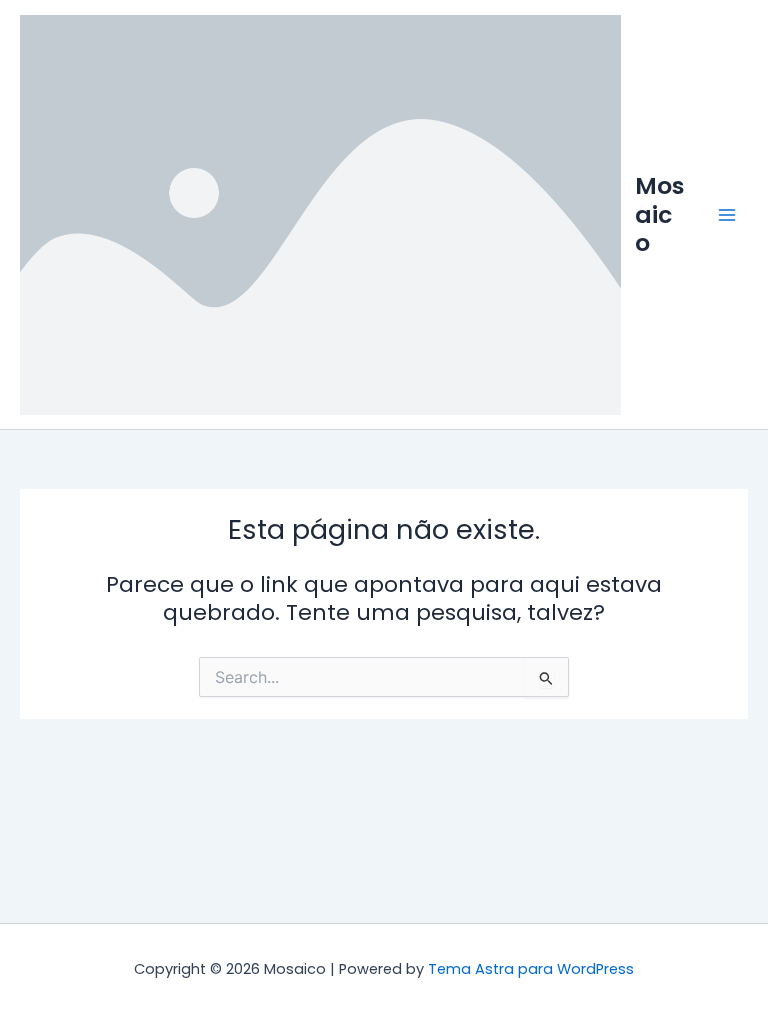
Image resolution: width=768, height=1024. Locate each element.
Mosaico (660, 214)
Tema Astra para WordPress (531, 969)
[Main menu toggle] (727, 215)
